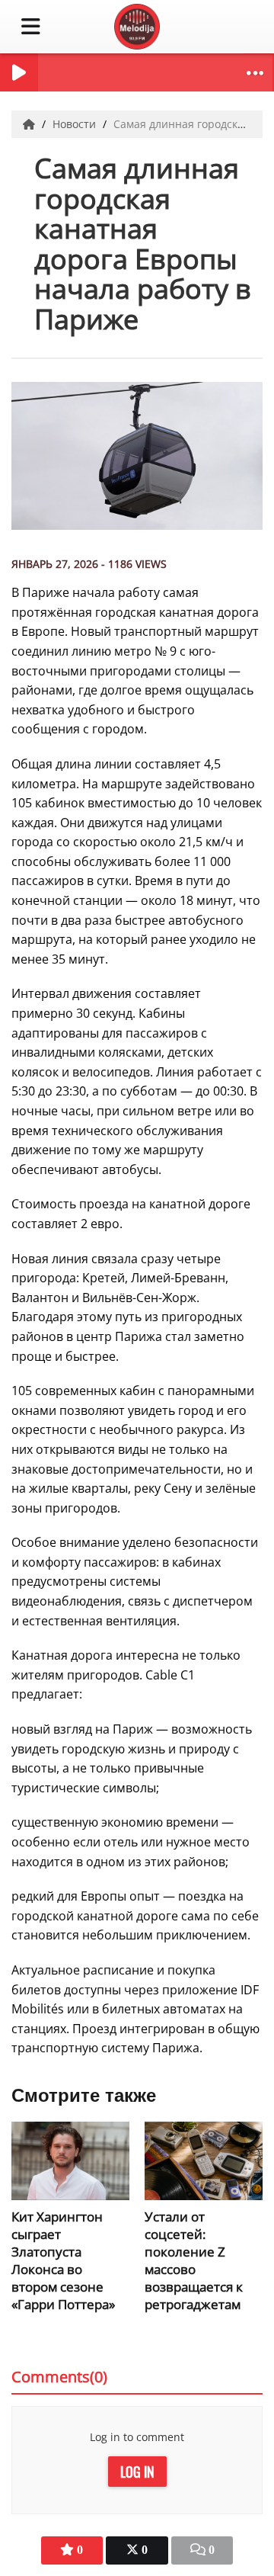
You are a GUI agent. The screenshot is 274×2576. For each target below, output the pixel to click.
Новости (76, 124)
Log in (137, 2472)
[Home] (30, 124)
